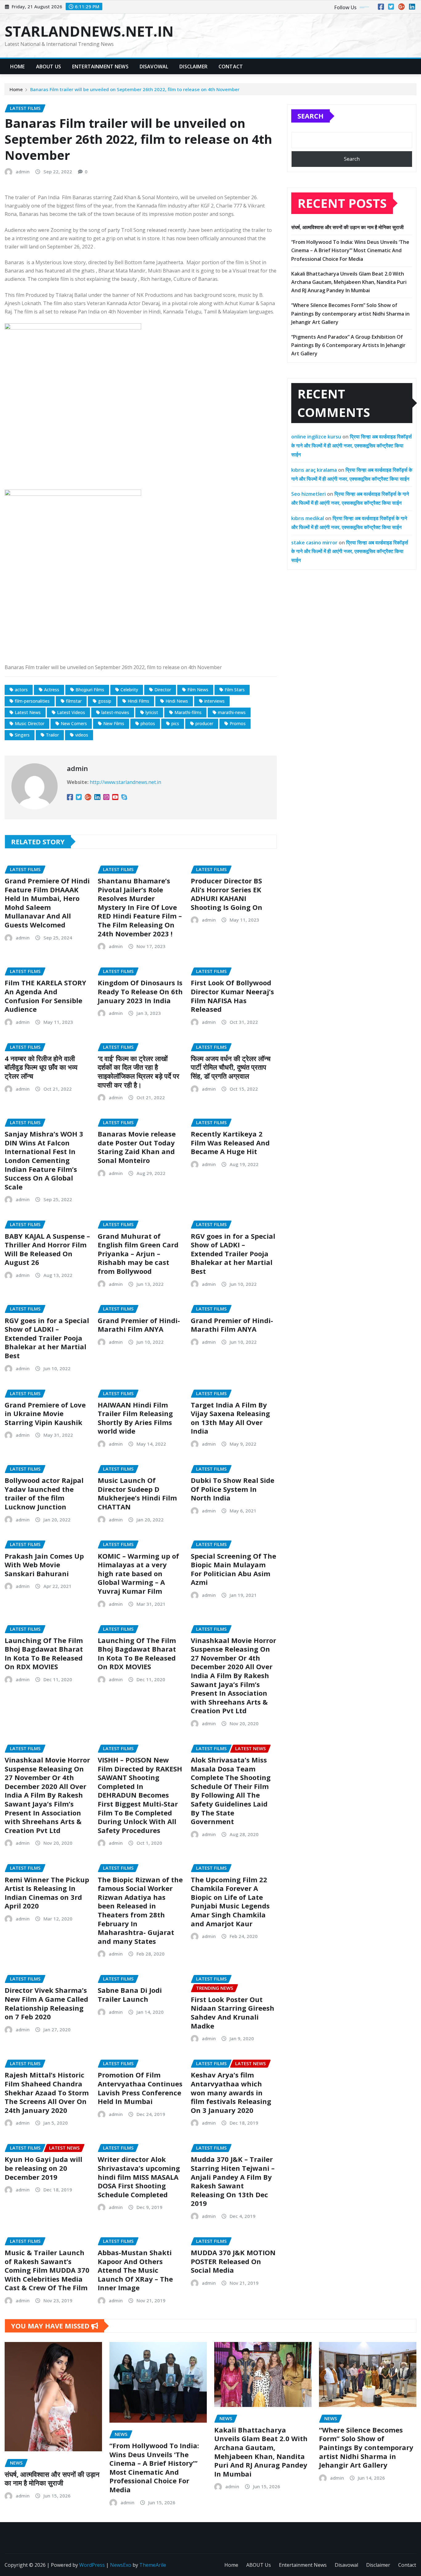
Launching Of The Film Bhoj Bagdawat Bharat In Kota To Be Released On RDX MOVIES (44, 1653)
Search (311, 116)
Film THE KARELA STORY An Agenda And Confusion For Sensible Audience (45, 996)
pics (175, 723)
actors (21, 690)
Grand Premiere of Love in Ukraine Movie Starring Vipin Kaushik (45, 1413)
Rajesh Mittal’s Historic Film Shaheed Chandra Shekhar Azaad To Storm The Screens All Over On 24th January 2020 (47, 2092)
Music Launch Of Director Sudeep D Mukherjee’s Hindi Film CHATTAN (137, 1493)
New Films (114, 723)
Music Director (30, 723)
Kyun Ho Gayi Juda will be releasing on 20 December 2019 (43, 2168)
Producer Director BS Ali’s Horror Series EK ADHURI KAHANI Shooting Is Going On (227, 894)
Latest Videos (71, 712)
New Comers (74, 723)
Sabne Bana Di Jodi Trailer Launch (130, 1995)
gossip (105, 701)
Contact (231, 67)
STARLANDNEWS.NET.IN (89, 31)
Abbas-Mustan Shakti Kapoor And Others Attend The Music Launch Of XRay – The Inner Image (135, 2270)
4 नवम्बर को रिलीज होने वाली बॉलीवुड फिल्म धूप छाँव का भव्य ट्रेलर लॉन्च (41, 1067)
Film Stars (235, 690)
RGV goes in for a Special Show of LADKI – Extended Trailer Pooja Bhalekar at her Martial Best (233, 1254)
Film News (198, 690)
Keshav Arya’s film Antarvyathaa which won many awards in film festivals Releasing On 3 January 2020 (231, 2092)
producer (204, 723)
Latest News (28, 712)
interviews (215, 701)
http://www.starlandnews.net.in (125, 782)
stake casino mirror (314, 543)
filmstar (74, 701)
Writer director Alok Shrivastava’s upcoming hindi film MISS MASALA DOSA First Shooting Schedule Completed (139, 2177)
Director (163, 690)
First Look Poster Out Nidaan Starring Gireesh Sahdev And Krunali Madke (233, 2013)
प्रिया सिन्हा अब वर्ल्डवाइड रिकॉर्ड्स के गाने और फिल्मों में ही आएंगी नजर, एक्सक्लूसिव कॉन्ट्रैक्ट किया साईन (352, 446)
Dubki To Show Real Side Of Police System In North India (233, 1489)
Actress (52, 690)
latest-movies (115, 712)
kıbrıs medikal (308, 518)
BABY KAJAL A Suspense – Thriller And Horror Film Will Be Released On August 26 (47, 1249)
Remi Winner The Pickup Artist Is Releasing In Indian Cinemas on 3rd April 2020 (47, 1893)
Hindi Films (138, 701)
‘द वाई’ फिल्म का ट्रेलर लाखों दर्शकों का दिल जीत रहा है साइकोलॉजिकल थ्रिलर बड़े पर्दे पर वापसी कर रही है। (139, 1072)
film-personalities (32, 701)
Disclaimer (193, 67)
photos (148, 723)
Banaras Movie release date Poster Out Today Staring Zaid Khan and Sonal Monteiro (137, 1147)
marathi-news (232, 712)
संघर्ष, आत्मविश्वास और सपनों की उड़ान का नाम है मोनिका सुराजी (347, 227)
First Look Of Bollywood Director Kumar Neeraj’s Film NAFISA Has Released (232, 996)
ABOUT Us (49, 67)
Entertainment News (100, 67)
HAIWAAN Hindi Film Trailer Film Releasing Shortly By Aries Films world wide (135, 1418)
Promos (238, 723)
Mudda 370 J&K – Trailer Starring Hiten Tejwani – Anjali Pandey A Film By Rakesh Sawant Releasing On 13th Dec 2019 (233, 2181)
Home (18, 67)
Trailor (52, 735)
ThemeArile (153, 2565)
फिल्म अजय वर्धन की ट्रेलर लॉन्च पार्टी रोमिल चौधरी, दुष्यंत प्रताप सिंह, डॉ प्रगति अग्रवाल (231, 1067)
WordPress (92, 2565)
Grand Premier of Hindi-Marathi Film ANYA (139, 1325)
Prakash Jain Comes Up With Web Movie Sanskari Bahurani (44, 1565)
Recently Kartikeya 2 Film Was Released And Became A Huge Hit (230, 1143)
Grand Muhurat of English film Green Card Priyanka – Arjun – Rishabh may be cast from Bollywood (138, 1254)
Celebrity (129, 690)
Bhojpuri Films (90, 690)
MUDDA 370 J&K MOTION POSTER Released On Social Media (233, 2261)
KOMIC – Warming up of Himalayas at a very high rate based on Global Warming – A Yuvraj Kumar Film (138, 1573)
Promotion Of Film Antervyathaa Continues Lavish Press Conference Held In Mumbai (140, 2088)
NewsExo (121, 2565)
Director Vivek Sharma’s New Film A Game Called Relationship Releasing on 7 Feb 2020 (46, 2003)
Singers (22, 735)
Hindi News (177, 701)
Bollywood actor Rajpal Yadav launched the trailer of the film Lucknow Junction (44, 1493)
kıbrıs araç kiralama (314, 470)
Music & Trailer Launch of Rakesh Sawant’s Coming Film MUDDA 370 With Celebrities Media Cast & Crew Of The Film (47, 2270)
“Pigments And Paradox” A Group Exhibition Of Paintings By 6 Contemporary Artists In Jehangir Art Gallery (348, 345)
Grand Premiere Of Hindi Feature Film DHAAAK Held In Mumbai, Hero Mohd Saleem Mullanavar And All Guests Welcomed (47, 903)
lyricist (152, 712)
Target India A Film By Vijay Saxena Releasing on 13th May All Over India (230, 1418)
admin (23, 172)
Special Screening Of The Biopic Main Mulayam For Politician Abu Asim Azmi (233, 1569)
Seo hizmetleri (309, 494)
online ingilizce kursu (316, 437)
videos (82, 735)
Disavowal (154, 67)
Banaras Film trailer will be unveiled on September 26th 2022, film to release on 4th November (135, 89)
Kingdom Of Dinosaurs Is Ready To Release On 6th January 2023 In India (140, 991)
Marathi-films (188, 712)
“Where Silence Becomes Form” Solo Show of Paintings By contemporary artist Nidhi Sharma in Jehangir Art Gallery (350, 313)
